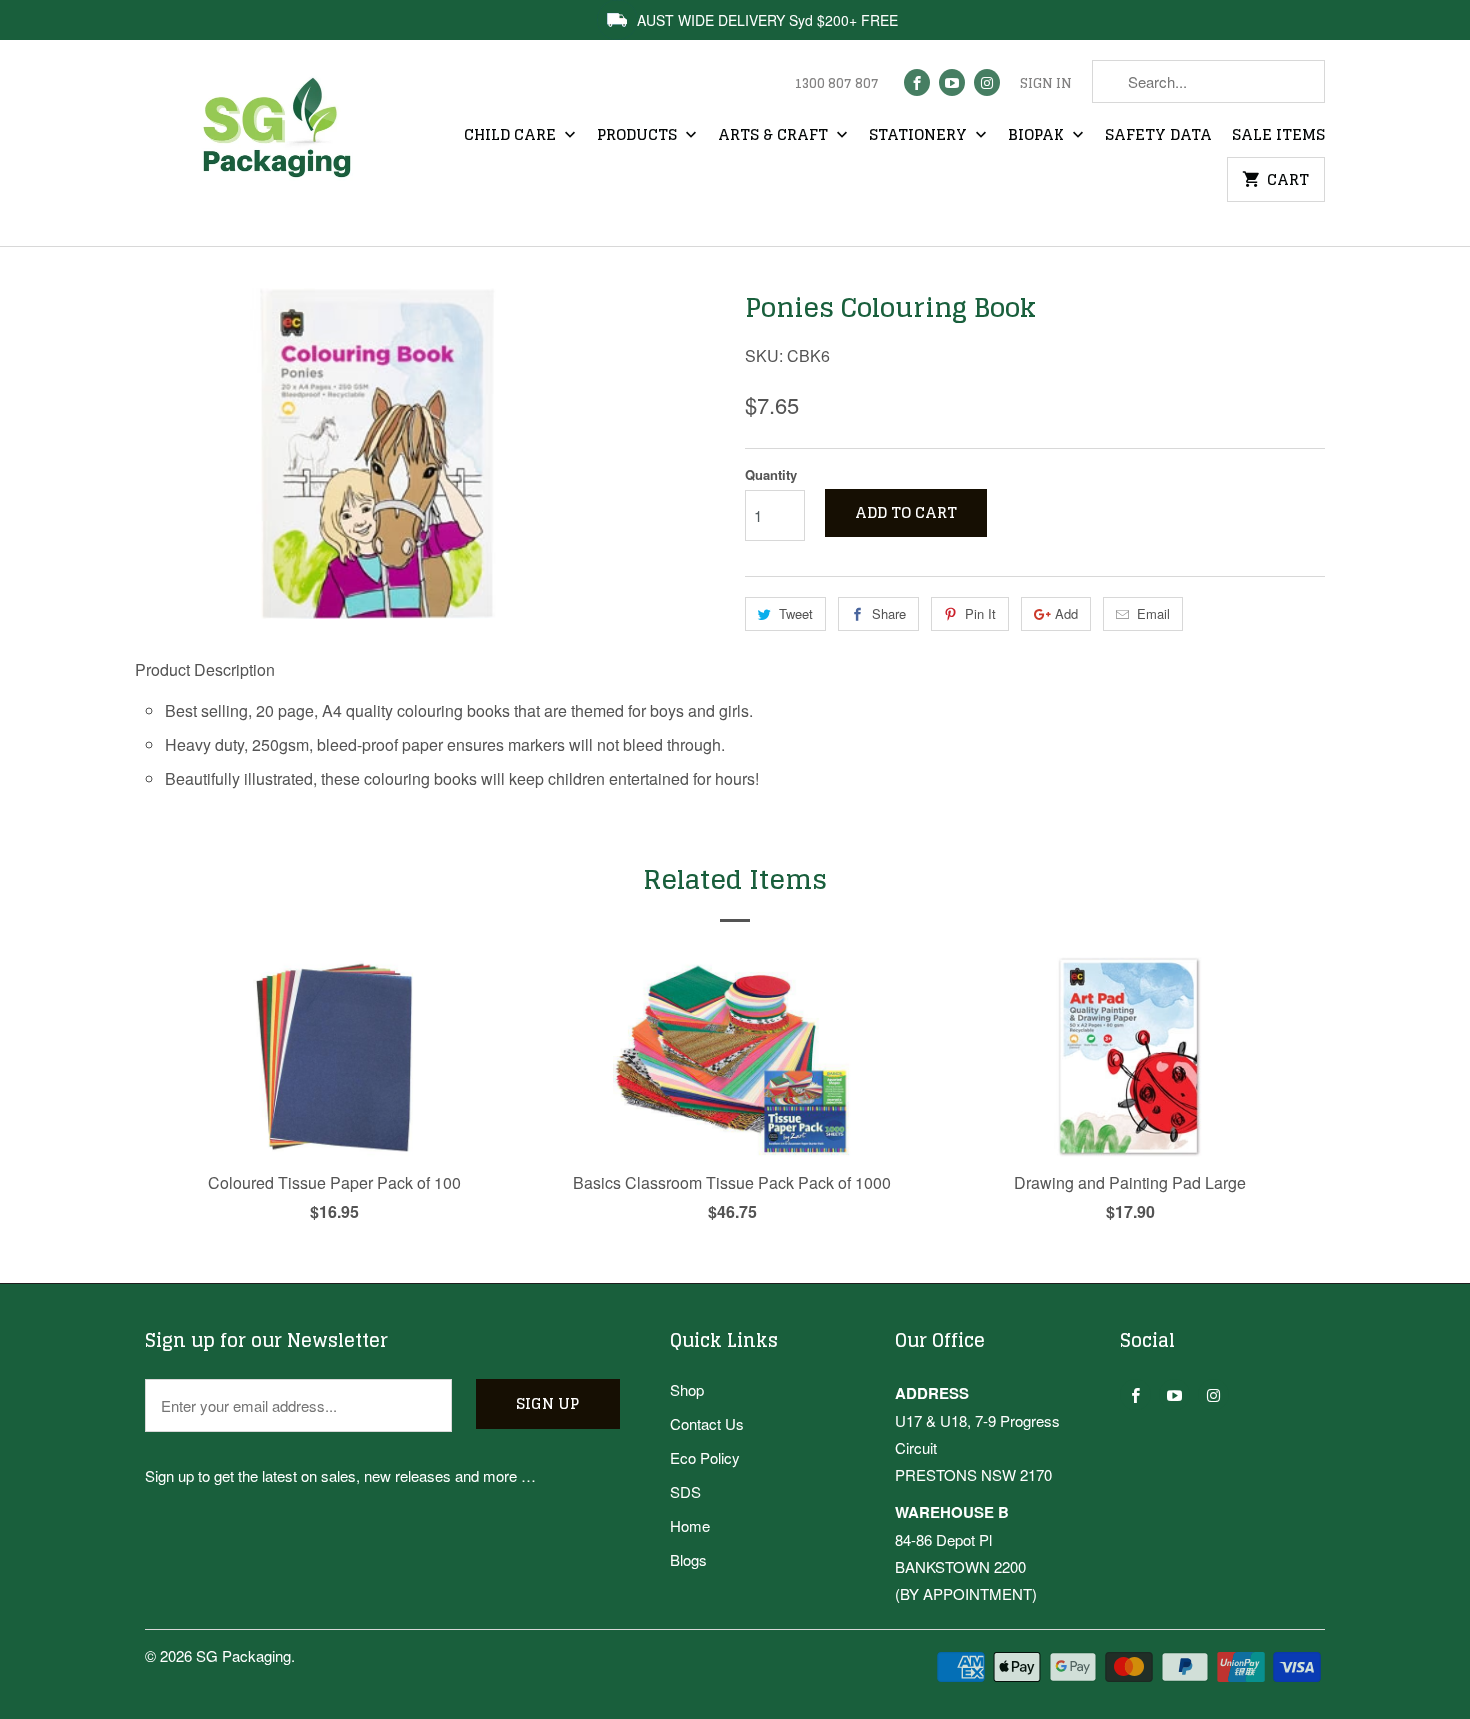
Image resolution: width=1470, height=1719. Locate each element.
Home (690, 1525)
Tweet (796, 613)
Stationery (920, 136)
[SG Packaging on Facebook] (917, 82)
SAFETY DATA (1158, 136)
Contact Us (707, 1423)
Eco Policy (705, 1457)
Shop (687, 1389)
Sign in (1046, 84)
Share (889, 613)
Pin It (980, 613)
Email (1153, 613)
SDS (685, 1491)
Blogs (688, 1559)
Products (639, 136)
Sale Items (1278, 136)
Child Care (512, 136)
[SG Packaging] (285, 145)
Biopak (1038, 136)
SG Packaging (243, 1655)
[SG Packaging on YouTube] (952, 82)
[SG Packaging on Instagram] (987, 82)
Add (1066, 613)
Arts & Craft (775, 136)
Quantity (771, 474)
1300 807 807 (836, 84)
